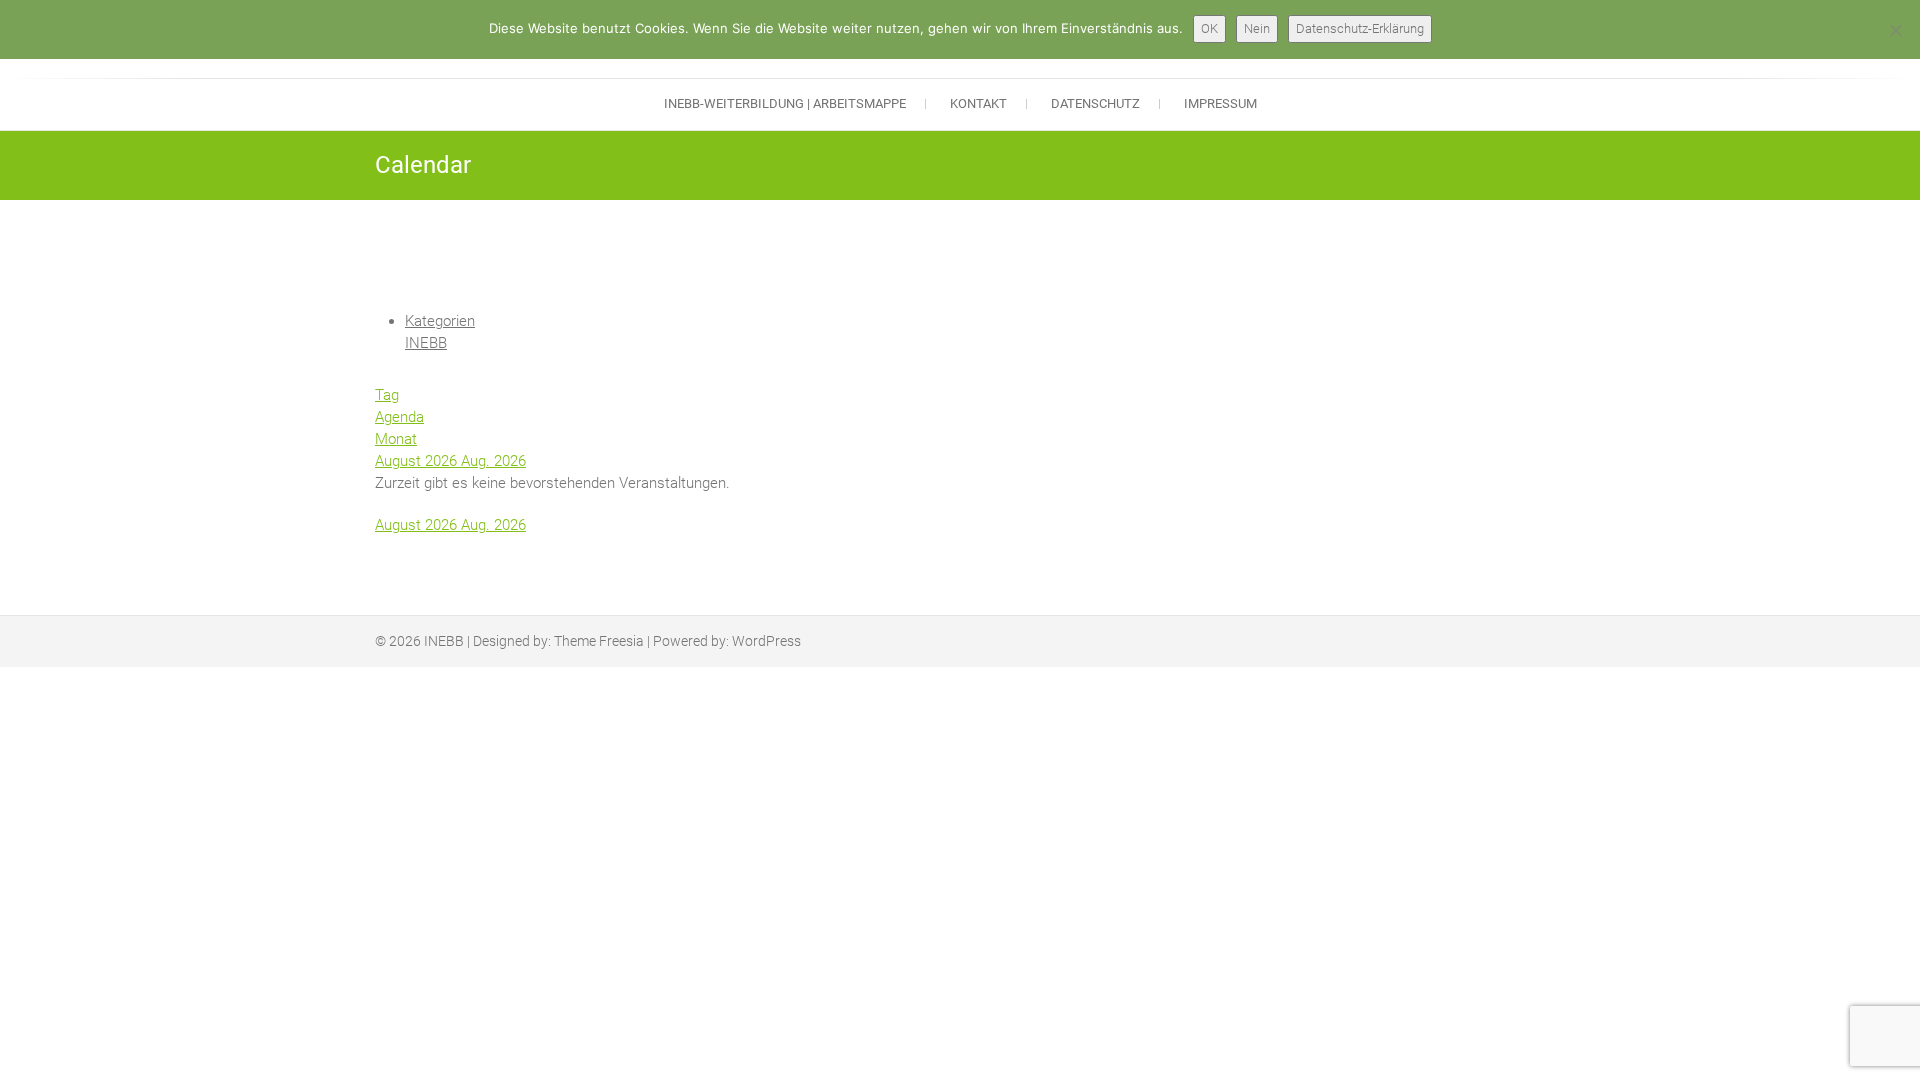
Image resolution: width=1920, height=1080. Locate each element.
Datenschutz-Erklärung (1360, 28)
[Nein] (1895, 30)
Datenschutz (1095, 103)
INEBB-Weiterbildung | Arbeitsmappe (785, 103)
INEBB (426, 343)
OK (1209, 28)
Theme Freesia (599, 641)
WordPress (766, 641)
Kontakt (978, 103)
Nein (1257, 28)
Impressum (1220, 103)
